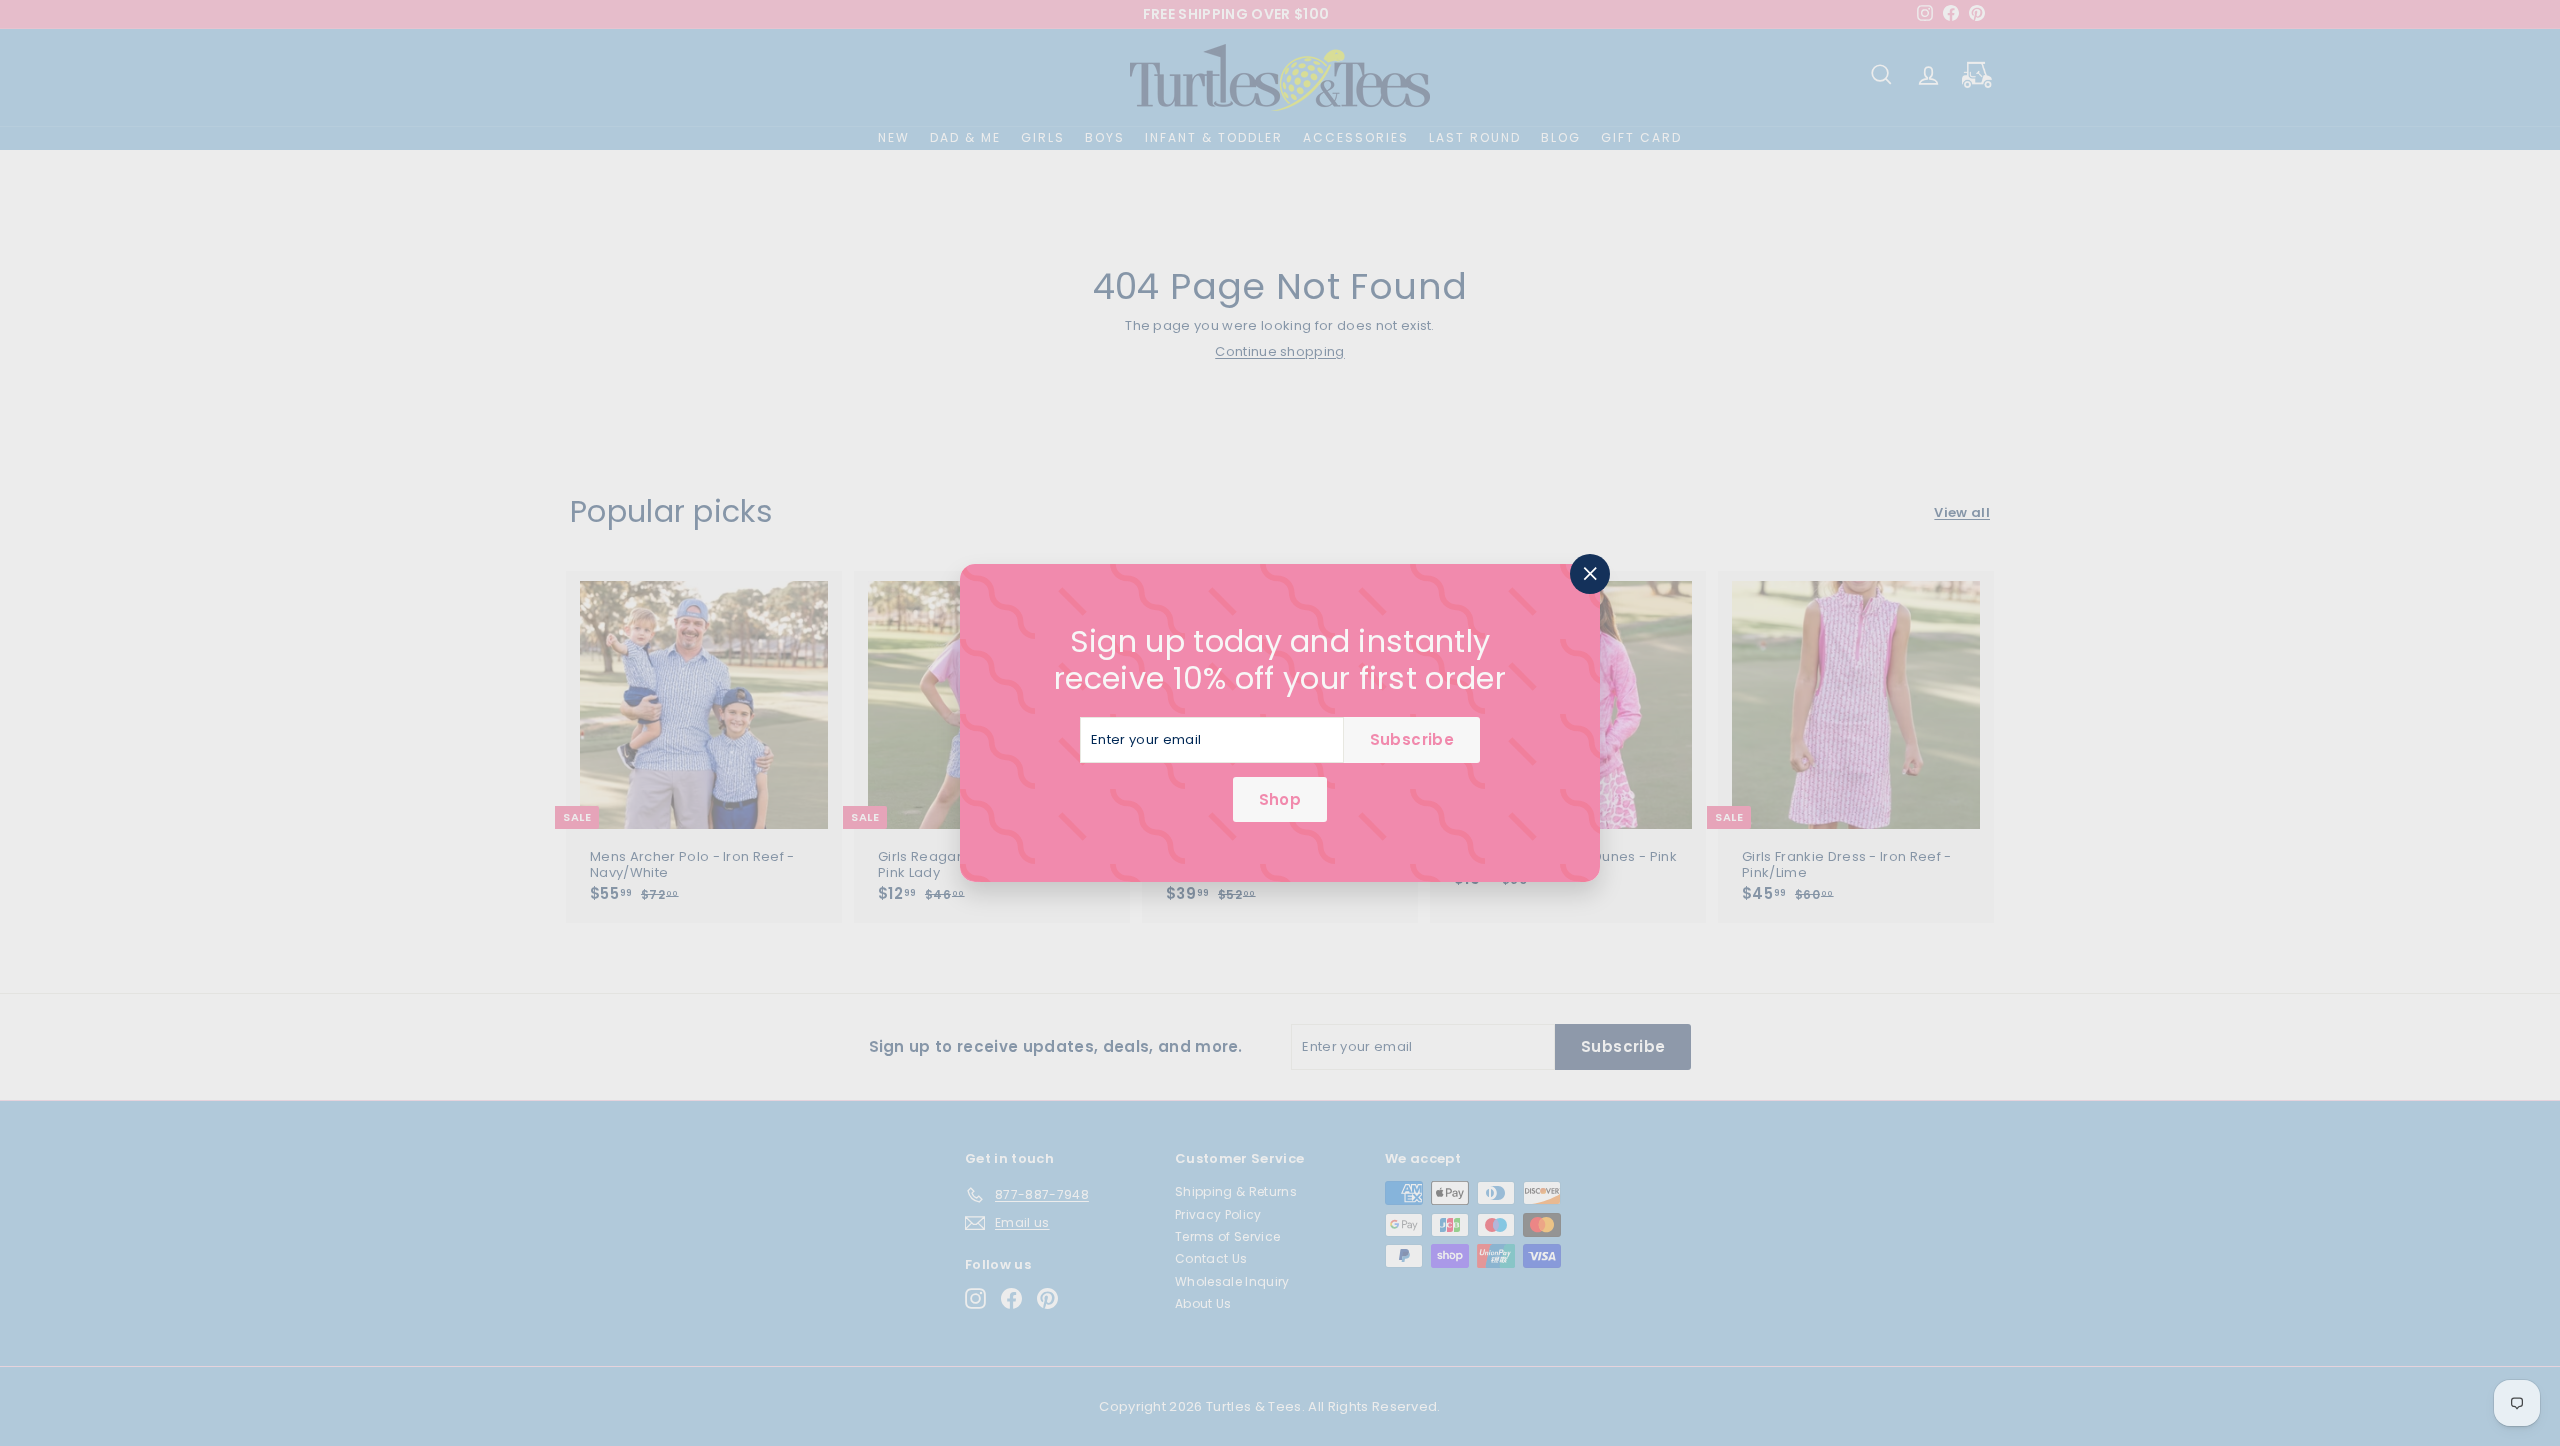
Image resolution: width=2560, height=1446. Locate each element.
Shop (1280, 799)
